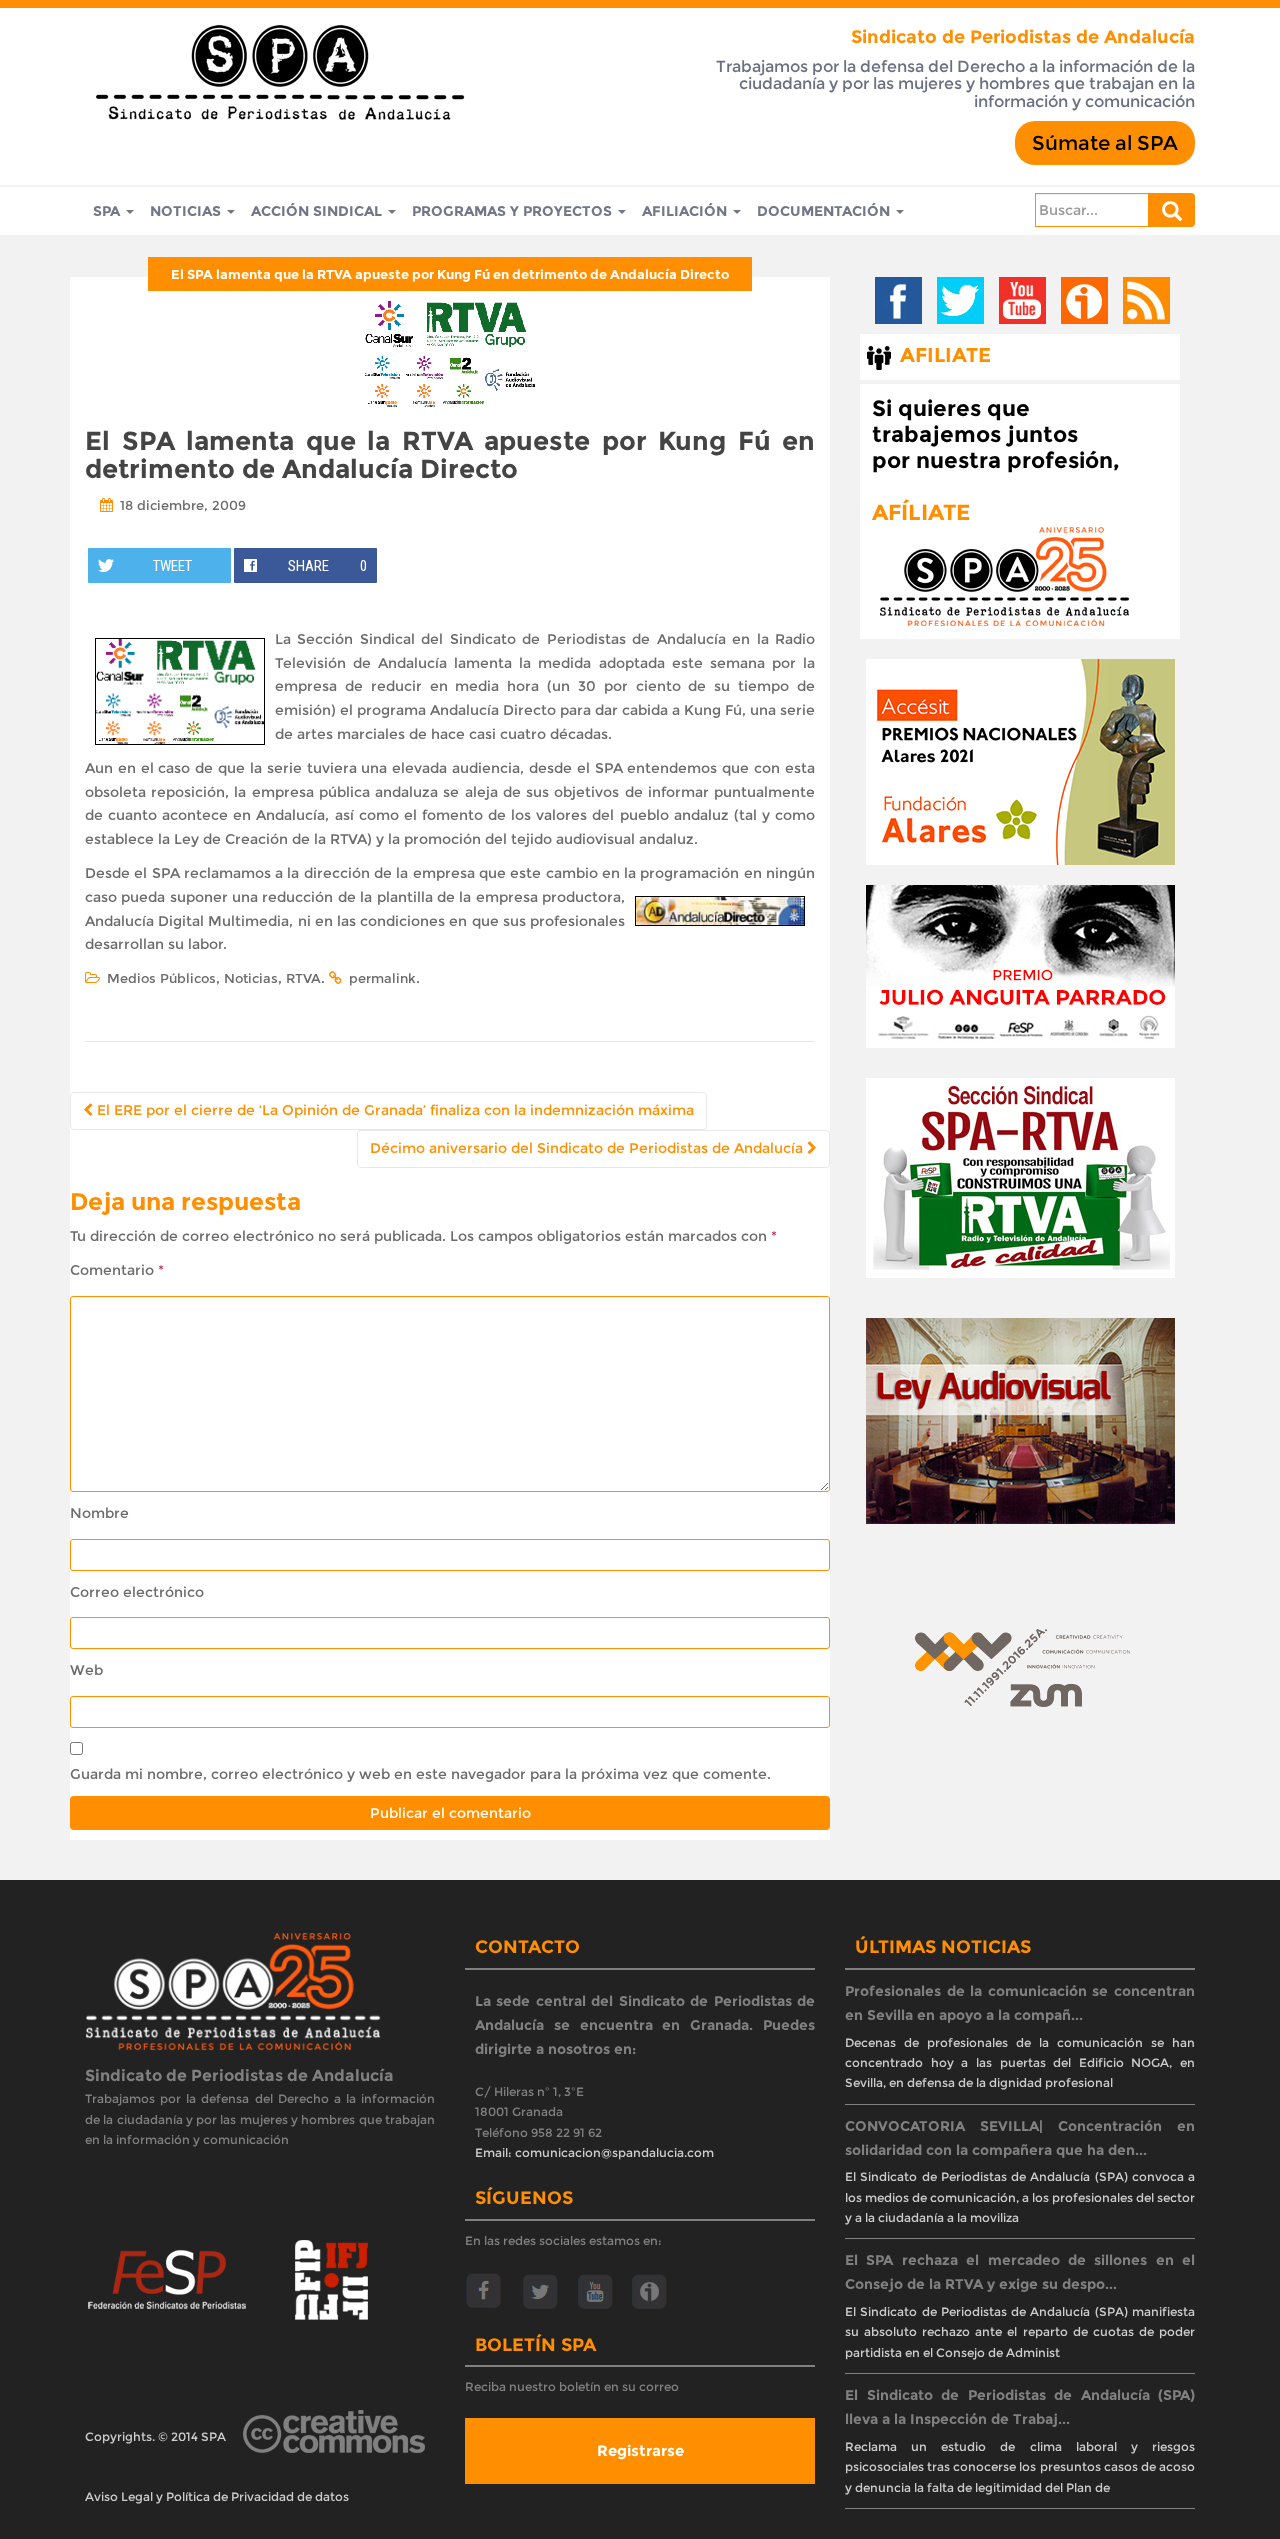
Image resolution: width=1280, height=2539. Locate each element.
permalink (382, 978)
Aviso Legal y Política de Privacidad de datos (217, 2496)
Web (86, 1670)
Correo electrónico (137, 1592)
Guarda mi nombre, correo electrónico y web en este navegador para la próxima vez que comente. (420, 1774)
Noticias (187, 211)
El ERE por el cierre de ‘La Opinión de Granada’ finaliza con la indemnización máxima (393, 1110)
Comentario (117, 1270)
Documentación (825, 211)
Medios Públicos (161, 978)
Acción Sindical (318, 211)
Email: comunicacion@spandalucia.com (594, 2152)
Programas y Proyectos (514, 211)
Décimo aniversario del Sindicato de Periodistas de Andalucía (588, 1148)
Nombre (99, 1513)
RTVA (303, 978)
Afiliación (686, 211)
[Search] (1172, 210)
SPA (108, 211)
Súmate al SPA (1105, 143)
